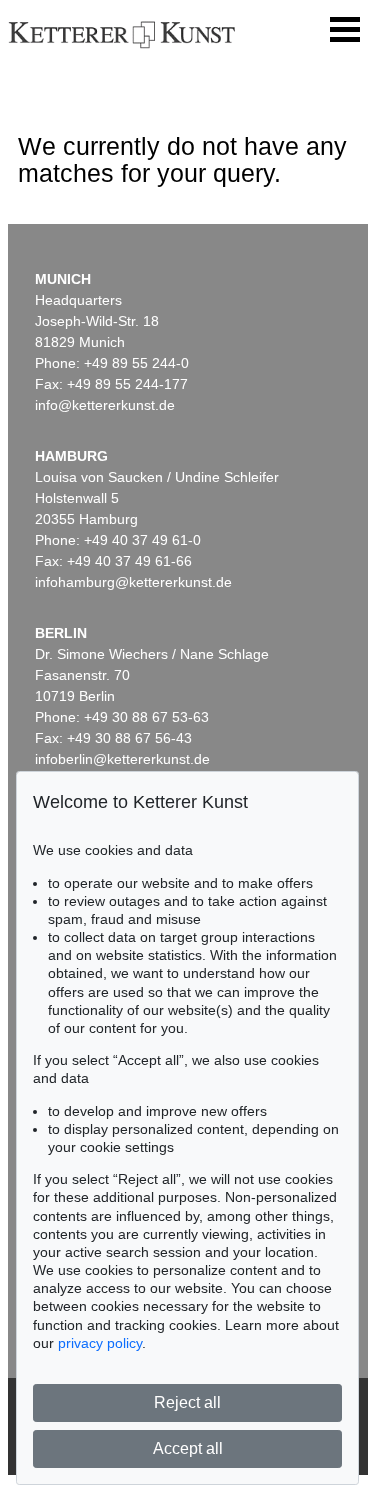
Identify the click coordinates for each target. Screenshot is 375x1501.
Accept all (188, 1448)
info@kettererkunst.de (105, 405)
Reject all (187, 1402)
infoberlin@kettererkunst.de (122, 759)
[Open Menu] (345, 30)
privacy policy (100, 1343)
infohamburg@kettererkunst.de (133, 582)
